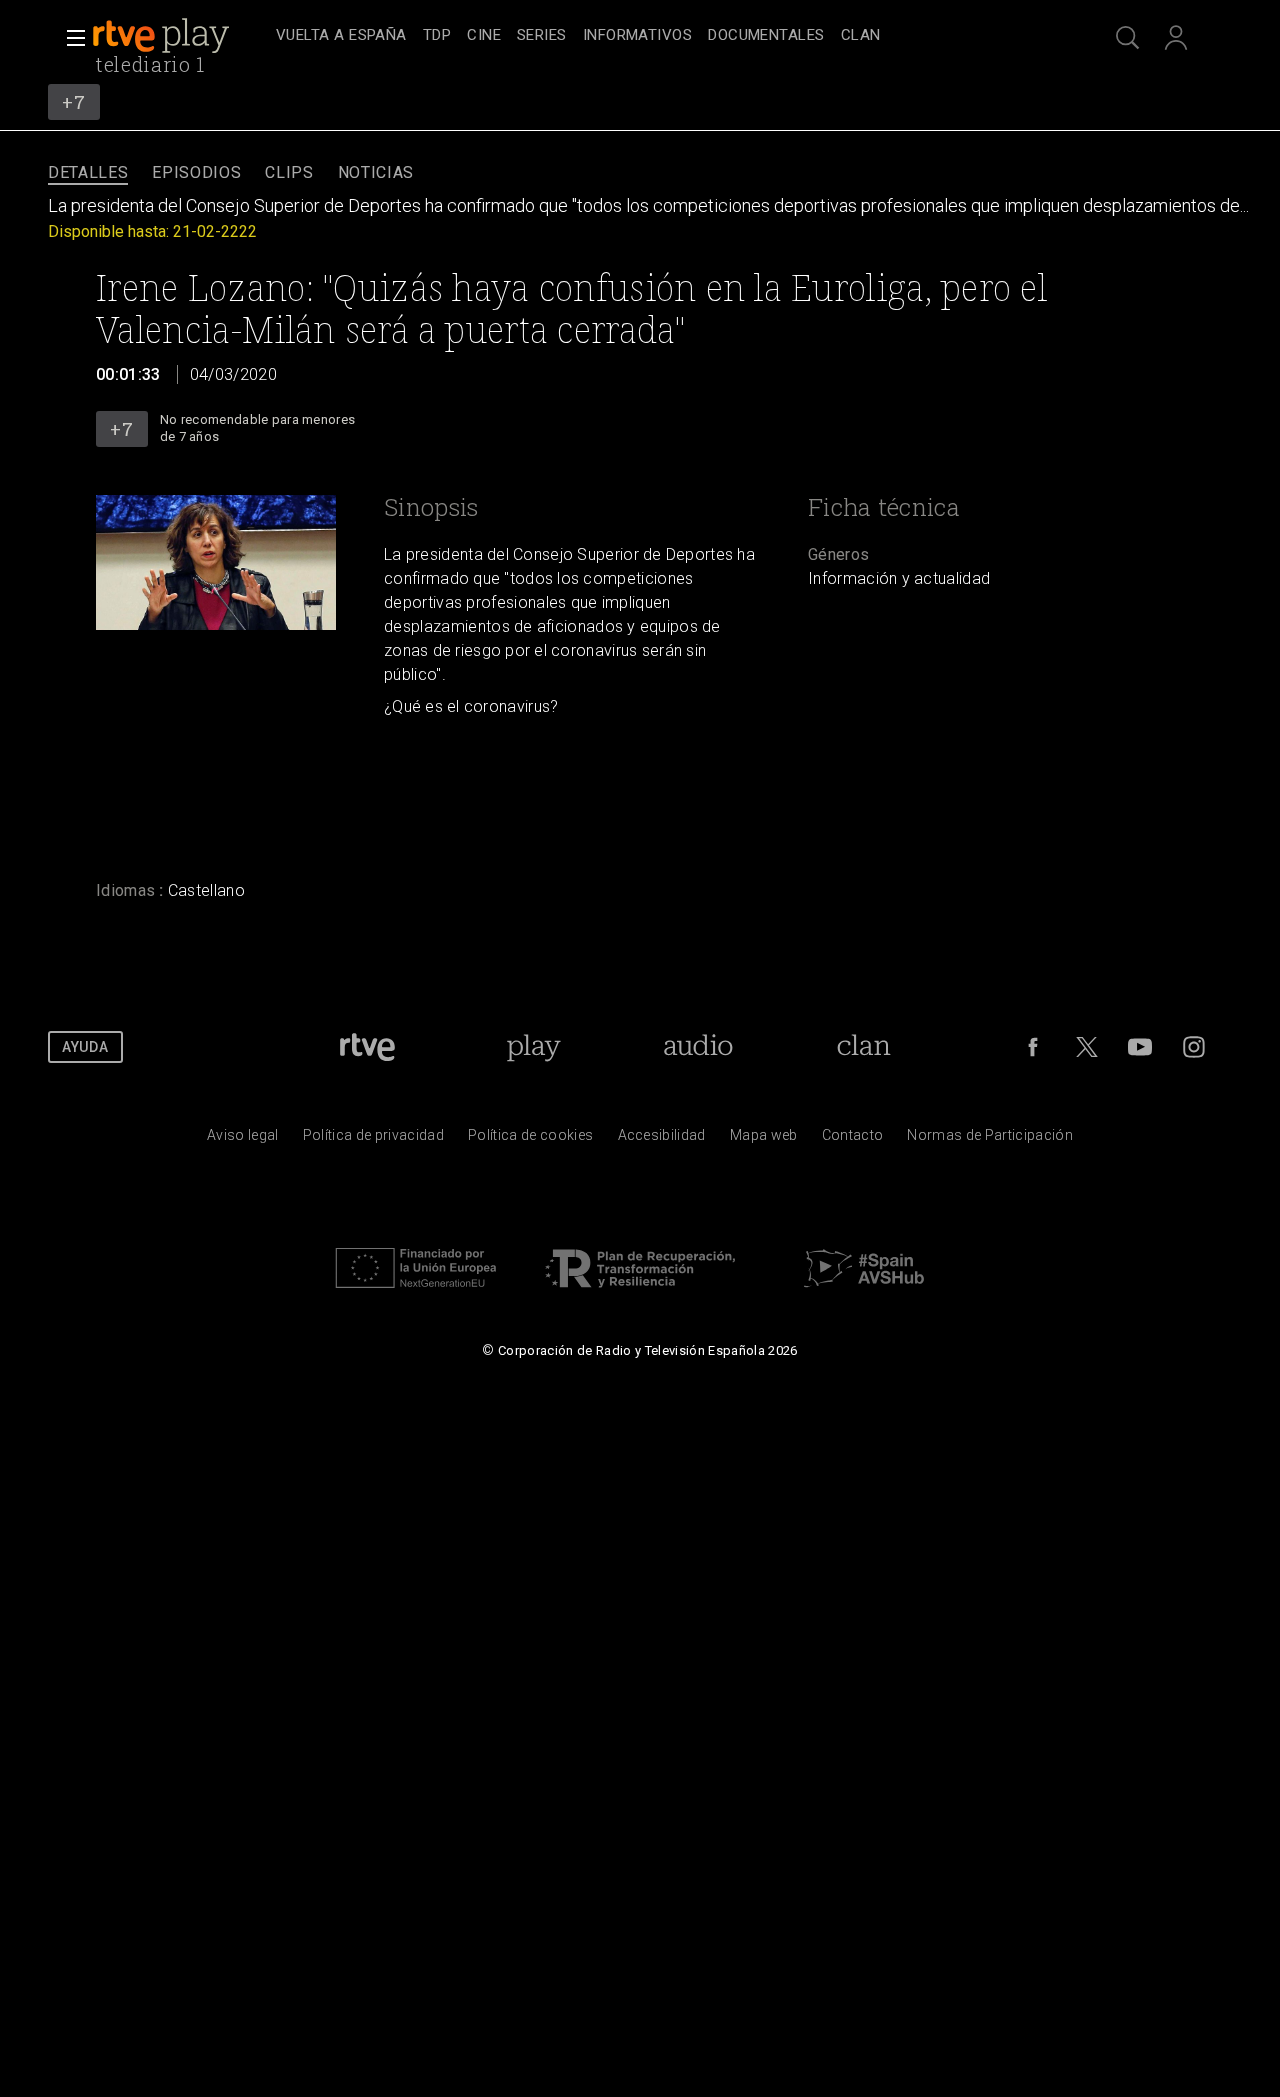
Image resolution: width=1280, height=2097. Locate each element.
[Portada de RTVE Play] (163, 36)
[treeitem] (341, 36)
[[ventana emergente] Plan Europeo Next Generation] (416, 1293)
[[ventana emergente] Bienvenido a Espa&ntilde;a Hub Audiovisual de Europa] (864, 1293)
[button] (70, 38)
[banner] (180, 36)
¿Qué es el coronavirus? (471, 706)
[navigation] (662, 36)
